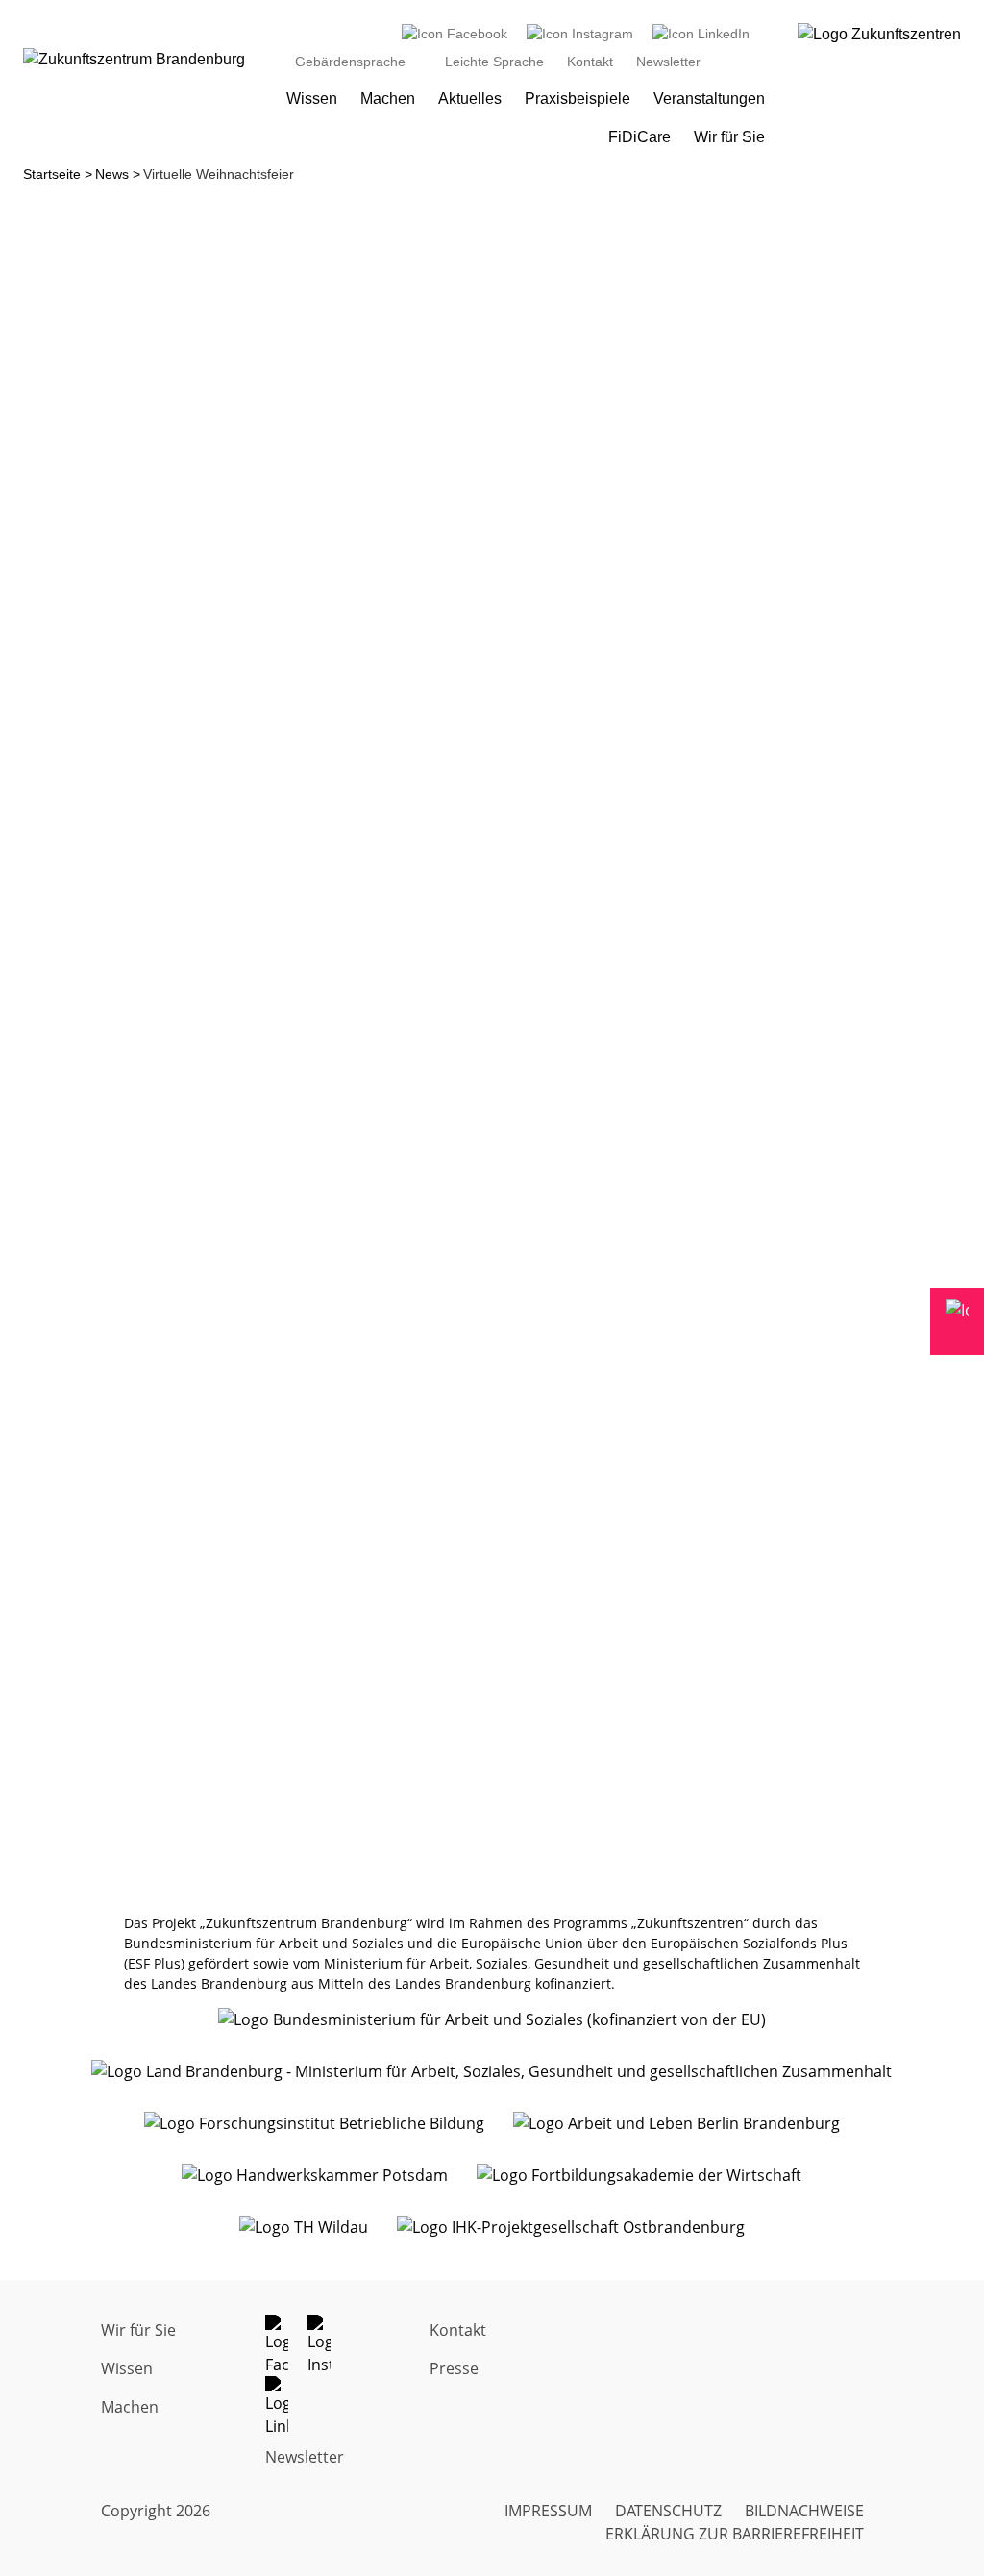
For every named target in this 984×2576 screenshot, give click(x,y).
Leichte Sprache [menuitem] (494, 62)
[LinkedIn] (701, 34)
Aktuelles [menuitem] (470, 99)
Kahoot (406, 936)
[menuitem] (455, 34)
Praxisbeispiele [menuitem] (578, 99)
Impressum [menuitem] (548, 2511)
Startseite (52, 174)
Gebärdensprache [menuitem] (350, 62)
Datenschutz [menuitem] (668, 2511)
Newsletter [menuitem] (668, 62)
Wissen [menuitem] (312, 99)
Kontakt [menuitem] (590, 62)
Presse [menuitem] (454, 2368)
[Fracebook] (286, 2345)
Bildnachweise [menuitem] (804, 2511)
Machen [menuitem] (388, 99)
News (112, 174)
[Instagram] (580, 34)
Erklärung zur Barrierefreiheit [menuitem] (735, 2534)
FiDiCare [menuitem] (640, 137)
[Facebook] (455, 34)
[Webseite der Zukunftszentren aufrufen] (879, 85)
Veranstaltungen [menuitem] (709, 99)
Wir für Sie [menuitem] (729, 137)
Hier (615, 1054)
